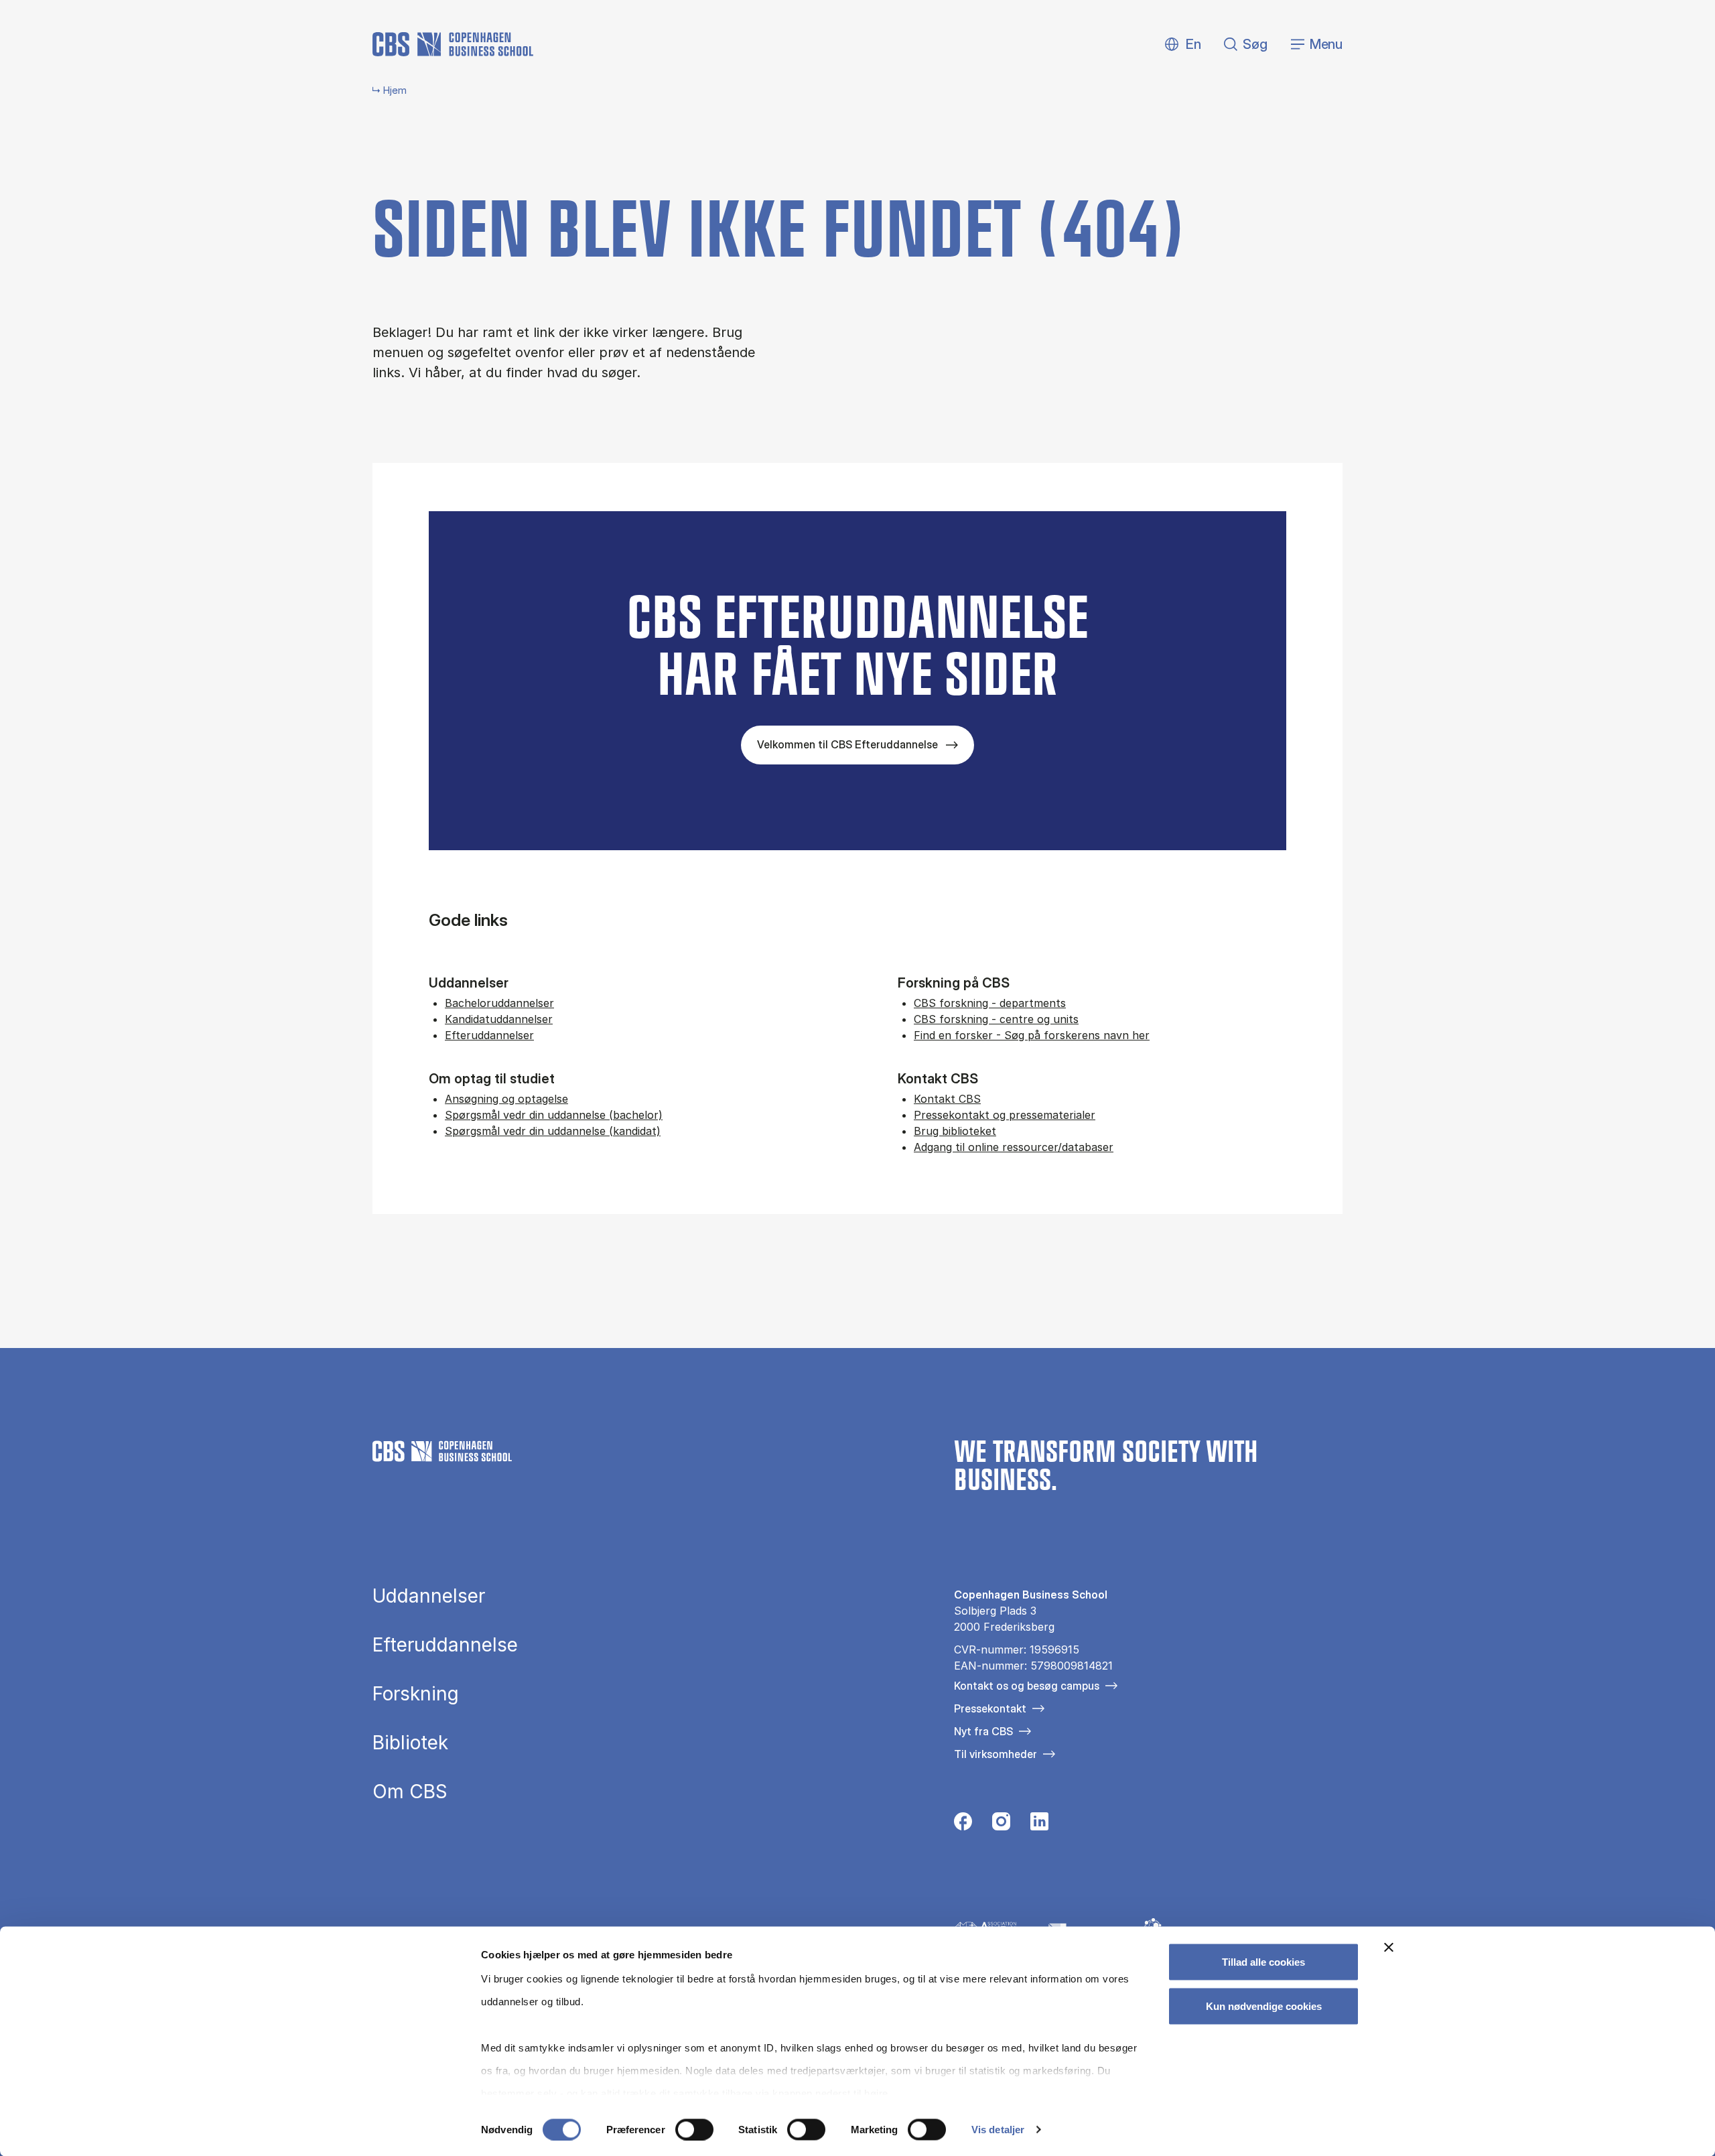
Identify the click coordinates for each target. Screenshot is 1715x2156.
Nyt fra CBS (983, 1731)
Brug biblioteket (955, 1131)
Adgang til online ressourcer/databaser (1014, 1147)
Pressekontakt (990, 1708)
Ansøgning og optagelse (506, 1099)
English (1183, 45)
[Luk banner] (1389, 1948)
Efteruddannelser (489, 1035)
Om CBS (410, 1792)
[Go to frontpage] (453, 44)
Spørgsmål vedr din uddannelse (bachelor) (554, 1115)
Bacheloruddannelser (499, 1003)
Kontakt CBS (947, 1099)
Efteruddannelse (445, 1645)
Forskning (416, 1694)
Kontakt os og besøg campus (1027, 1686)
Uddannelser (429, 1596)
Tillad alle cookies (1263, 1962)
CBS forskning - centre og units (996, 1019)
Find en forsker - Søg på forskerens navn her (1032, 1035)
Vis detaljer (998, 2130)
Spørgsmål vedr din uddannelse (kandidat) (553, 1131)
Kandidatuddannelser (499, 1019)
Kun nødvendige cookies (1264, 2006)
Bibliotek (410, 1743)
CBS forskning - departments (990, 1003)
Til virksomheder (996, 1754)
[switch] (694, 2129)
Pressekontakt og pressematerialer (1005, 1115)
